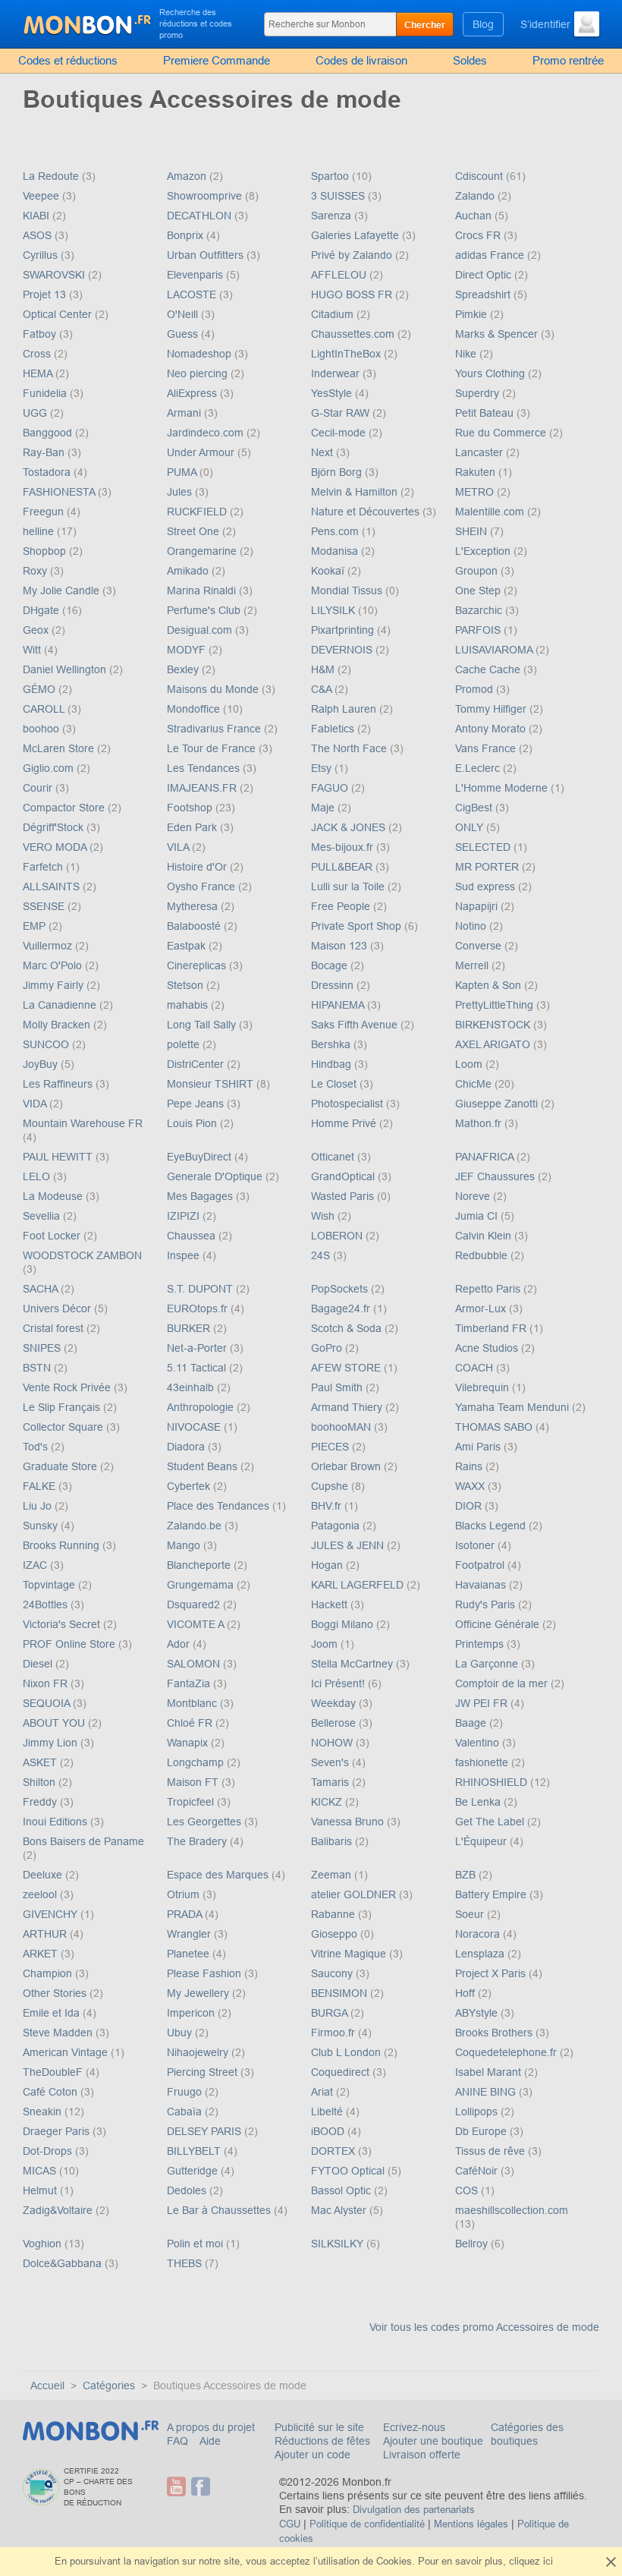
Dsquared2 (195, 1604)
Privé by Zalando (353, 255)
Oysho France (203, 886)
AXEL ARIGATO (494, 1044)
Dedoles (188, 2190)
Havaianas (482, 1585)
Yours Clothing (492, 373)
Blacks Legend (492, 1526)
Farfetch (44, 867)
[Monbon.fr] (88, 23)
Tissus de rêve (492, 2151)
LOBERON (338, 1236)
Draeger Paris (58, 2131)
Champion (49, 1973)
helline (40, 531)
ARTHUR (46, 1934)
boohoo (42, 729)
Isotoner (476, 1545)
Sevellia (43, 1216)
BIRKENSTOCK (494, 1025)
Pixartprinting (344, 630)
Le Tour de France (213, 748)
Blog (483, 24)
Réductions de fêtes (322, 2441)
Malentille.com (491, 512)
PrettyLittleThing (496, 1005)
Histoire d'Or (198, 867)
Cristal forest (55, 1328)
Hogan (328, 1565)
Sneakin (44, 2112)
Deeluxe (44, 1875)
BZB (467, 1875)
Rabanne (335, 1914)
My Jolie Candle (63, 590)
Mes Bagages (201, 1196)
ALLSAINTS (53, 886)
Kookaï (329, 571)
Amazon (188, 176)
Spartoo (331, 176)
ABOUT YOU (55, 1723)
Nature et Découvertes (367, 512)
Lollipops (478, 2112)
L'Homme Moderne (503, 788)
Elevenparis (196, 275)
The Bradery (198, 1841)
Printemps (481, 1644)
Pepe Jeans (197, 1104)
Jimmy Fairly (55, 985)
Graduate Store (61, 1466)
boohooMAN (342, 1427)
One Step (479, 590)
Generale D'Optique (216, 1176)
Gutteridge (194, 2171)
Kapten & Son (490, 985)
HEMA (39, 373)
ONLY (471, 827)
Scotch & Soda (348, 1328)
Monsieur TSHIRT (212, 1084)
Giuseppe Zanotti (498, 1104)
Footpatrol (481, 1565)
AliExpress (193, 393)
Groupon (478, 571)
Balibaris (333, 1841)
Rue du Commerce (502, 433)
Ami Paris (479, 1447)
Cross (38, 354)
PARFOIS (479, 630)
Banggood (49, 433)
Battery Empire (492, 1894)
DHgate (42, 610)
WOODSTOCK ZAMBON (82, 1255)
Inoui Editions (57, 1822)
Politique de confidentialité (367, 2524)
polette (185, 1044)
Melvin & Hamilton (356, 492)
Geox (37, 630)
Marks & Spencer (498, 334)
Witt (33, 650)
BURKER (190, 1328)
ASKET (41, 1762)
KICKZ (328, 1802)
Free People (342, 906)
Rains (470, 1466)
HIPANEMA (339, 1005)
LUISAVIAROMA (495, 650)
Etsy (323, 768)
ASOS (39, 235)
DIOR (470, 1506)
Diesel (39, 1664)
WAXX (471, 1486)
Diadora (187, 1447)
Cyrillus (42, 255)
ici (548, 2561)
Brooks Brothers (495, 2033)
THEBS (186, 2263)
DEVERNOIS (343, 650)
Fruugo (186, 2092)
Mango (185, 1545)
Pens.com (336, 531)
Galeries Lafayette (357, 235)
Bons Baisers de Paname (83, 1841)
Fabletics (334, 729)
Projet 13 (46, 294)
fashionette (483, 1762)
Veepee (42, 196)
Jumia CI (478, 1216)
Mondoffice (195, 709)
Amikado (189, 571)
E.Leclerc (479, 768)
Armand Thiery (348, 1407)
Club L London (347, 2052)
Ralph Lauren (345, 709)
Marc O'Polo (54, 965)
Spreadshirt (484, 294)
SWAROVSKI (55, 275)
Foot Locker (53, 1236)
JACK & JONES (350, 827)
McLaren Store (60, 748)
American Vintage (67, 2052)
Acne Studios (488, 1348)
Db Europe (482, 2131)
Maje (324, 808)
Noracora (479, 1934)
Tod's (37, 1447)
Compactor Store (65, 808)
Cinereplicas (198, 965)
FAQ (179, 2441)
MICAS (41, 2171)
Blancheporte (200, 1565)
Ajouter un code (313, 2455)
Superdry (479, 393)
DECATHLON (201, 216)
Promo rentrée (568, 60)
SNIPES (43, 1348)
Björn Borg (338, 472)
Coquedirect (342, 2072)
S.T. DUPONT (201, 1289)
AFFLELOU (340, 275)
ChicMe (475, 1084)
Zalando (476, 196)
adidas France (491, 255)
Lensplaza (481, 1954)
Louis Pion (193, 1123)
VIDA (36, 1104)
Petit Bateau (486, 413)
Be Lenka (479, 1802)
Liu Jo (39, 1506)
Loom (470, 1064)
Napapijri (478, 906)
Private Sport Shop (358, 926)
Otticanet (334, 1157)
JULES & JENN (349, 1545)
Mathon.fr (480, 1123)
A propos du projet (211, 2427)
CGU (290, 2524)
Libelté (328, 2112)
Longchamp (197, 1762)
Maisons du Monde (214, 689)
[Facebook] (201, 2487)
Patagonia (337, 1526)
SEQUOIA (48, 1703)
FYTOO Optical (349, 2171)
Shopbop (46, 551)
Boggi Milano (344, 1624)
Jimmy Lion (52, 1743)
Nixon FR (47, 1683)
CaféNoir (478, 2171)
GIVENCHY (52, 1914)
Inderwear (337, 373)
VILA (179, 847)
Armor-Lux (482, 1308)
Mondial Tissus (348, 590)
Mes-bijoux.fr (344, 847)
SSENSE (45, 906)
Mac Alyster (340, 2210)
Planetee (190, 1954)
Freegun (45, 512)
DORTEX (335, 2151)
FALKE (41, 1486)
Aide (210, 2441)
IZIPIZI (185, 1216)
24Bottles (47, 1604)
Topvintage (50, 1585)
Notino (472, 926)
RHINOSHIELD (493, 1782)
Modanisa (336, 551)
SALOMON (195, 1664)
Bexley (184, 669)
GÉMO (41, 689)
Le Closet (335, 1084)
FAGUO (331, 788)
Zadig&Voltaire (59, 2210)
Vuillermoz (49, 946)
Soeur (471, 1914)
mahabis (189, 1005)
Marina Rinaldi (203, 590)
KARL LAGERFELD (359, 1585)
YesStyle (333, 393)
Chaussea (193, 1236)
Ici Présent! (339, 1683)
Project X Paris (492, 1973)
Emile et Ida (53, 2013)
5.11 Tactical (198, 1368)
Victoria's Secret (63, 1624)
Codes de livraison (361, 60)
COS (468, 2190)
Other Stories (56, 1993)
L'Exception (484, 551)
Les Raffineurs (59, 1084)
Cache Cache (489, 669)
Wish (324, 1216)
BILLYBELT (195, 2151)
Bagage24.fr (342, 1308)
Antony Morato (492, 729)
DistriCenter (197, 1064)
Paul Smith (338, 1387)
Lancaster (481, 452)
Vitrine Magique (350, 1954)
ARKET (42, 1954)
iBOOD (329, 2131)
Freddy (41, 1802)
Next (324, 452)
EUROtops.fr (199, 1308)
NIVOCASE (195, 1427)
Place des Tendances (220, 1506)
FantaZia (190, 1683)
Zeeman (333, 1875)
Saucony (333, 1973)
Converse (480, 946)
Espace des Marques (219, 1875)
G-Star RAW (342, 413)
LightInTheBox (347, 354)
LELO (38, 1176)
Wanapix (189, 1743)
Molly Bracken (58, 1025)
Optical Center (59, 314)
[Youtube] (177, 2487)
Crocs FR (479, 235)
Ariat (324, 2092)
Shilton (41, 1782)
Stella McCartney (353, 1664)
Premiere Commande (217, 60)
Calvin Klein (485, 1236)
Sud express (487, 886)
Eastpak (188, 946)
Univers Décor (58, 1308)
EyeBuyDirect (201, 1157)
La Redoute (52, 176)
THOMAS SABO (495, 1427)
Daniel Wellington (66, 669)
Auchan (475, 216)
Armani (185, 413)
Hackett (331, 1604)
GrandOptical (344, 1176)
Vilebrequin (484, 1387)
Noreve (474, 1196)
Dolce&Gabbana (64, 2263)
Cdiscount (481, 176)
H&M (324, 669)
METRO (476, 492)
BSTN (38, 1368)
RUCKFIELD (198, 512)
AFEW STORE (347, 1368)
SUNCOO (47, 1044)
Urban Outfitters (207, 255)
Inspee (185, 1255)
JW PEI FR (483, 1703)
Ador (180, 1644)
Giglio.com (50, 768)
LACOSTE (193, 294)
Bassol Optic (342, 2190)
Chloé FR (191, 1723)
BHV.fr (328, 1506)
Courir (39, 788)
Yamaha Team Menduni (514, 1407)
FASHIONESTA (60, 492)
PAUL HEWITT (59, 1157)
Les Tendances (205, 768)
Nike (467, 354)
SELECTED (484, 847)
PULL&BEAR (343, 867)
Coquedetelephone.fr (507, 2052)
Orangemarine (203, 551)
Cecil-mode (340, 433)
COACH (476, 1368)
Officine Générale (499, 1624)
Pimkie (473, 314)
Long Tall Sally (203, 1025)
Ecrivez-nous (414, 2427)
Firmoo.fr (335, 2033)
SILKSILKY (339, 2244)
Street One (195, 531)
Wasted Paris (344, 1196)
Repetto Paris (489, 1289)
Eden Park (193, 827)
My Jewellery (199, 1993)
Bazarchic (480, 610)
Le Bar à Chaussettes (220, 2210)
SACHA (42, 1289)
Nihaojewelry (199, 2052)
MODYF (188, 650)
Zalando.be (196, 1526)
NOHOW (333, 1743)
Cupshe (331, 1486)
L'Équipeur (482, 1841)
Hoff (466, 1993)
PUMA (183, 472)
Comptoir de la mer (503, 1683)
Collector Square (64, 1427)
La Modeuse (54, 1196)
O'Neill (184, 314)
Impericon (192, 2013)
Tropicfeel (192, 1802)
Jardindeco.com (207, 433)
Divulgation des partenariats (414, 2510)
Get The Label (491, 1822)
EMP (36, 926)
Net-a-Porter (198, 1348)
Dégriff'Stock (55, 827)
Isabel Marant (490, 2072)
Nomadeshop (201, 354)
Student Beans (204, 1466)
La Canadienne (61, 1005)
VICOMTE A (197, 1624)
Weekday (335, 1703)
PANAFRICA (486, 1157)
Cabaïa (186, 2112)
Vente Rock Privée (68, 1387)
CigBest (475, 808)
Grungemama (202, 1585)
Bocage (331, 965)
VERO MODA (56, 847)
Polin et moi (196, 2244)
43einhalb (192, 1387)
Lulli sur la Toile (349, 886)
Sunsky (42, 1526)
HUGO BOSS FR (353, 294)
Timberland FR (492, 1328)
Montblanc (193, 1703)
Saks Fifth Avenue (356, 1025)
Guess (184, 334)
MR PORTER (488, 867)
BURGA (331, 2013)
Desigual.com (201, 630)
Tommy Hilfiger (492, 709)
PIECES (331, 1447)
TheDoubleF (54, 2072)
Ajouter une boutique (433, 2441)
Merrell (473, 965)
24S (322, 1255)
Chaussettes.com (354, 334)
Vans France (487, 748)
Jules (181, 492)
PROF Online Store (71, 1644)
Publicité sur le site (319, 2427)
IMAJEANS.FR (203, 788)
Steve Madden (59, 2033)
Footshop (191, 808)
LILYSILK (335, 610)
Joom (326, 1644)
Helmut (41, 2190)
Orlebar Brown (347, 1466)
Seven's (331, 1762)
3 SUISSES (339, 196)
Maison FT (194, 1782)
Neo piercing (199, 373)
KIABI (38, 216)
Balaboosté (195, 926)
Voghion (44, 2244)
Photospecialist (349, 1104)
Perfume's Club (205, 610)
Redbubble (483, 1255)
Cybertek (190, 1486)
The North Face (350, 748)
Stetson (187, 985)
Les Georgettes (206, 1822)
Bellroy (473, 2244)
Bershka (332, 1044)
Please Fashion (206, 1973)
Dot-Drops (49, 2151)
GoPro (328, 1348)
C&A (323, 689)
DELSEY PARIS (206, 2131)
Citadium (334, 314)
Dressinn (334, 985)
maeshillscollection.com (512, 2210)
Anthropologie (202, 1407)
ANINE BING (487, 2092)
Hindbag (333, 1064)
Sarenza (333, 216)
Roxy (36, 571)
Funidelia (46, 393)
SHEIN (473, 531)
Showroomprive (206, 196)
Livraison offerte (422, 2455)
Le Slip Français (63, 1407)
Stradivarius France (215, 729)
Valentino (479, 1743)
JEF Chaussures (496, 1176)
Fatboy (41, 334)
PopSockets (341, 1289)
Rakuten (477, 472)
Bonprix (187, 235)
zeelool (41, 1894)
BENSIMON (341, 1993)
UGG (36, 413)
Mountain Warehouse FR (83, 1123)
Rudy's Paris (487, 1604)
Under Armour (202, 452)
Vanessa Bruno (349, 1822)
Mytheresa (194, 906)
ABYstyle (478, 2013)
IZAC (36, 1565)
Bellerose (335, 1723)
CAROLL (45, 709)
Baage (472, 1723)
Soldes (470, 60)
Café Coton (52, 2092)
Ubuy (181, 2033)
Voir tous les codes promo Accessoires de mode (484, 2327)
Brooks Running (63, 1545)
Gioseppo (336, 1934)
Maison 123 (341, 946)
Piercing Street (204, 2072)
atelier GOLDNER (355, 1894)
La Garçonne (488, 1664)
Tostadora (48, 472)
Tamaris (331, 1782)
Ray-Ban (45, 452)
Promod (476, 689)
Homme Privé (345, 1123)
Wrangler (190, 1934)
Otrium (185, 1894)
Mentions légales (471, 2524)
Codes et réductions (68, 60)
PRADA (186, 1914)
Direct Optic (485, 275)
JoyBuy (42, 1064)
